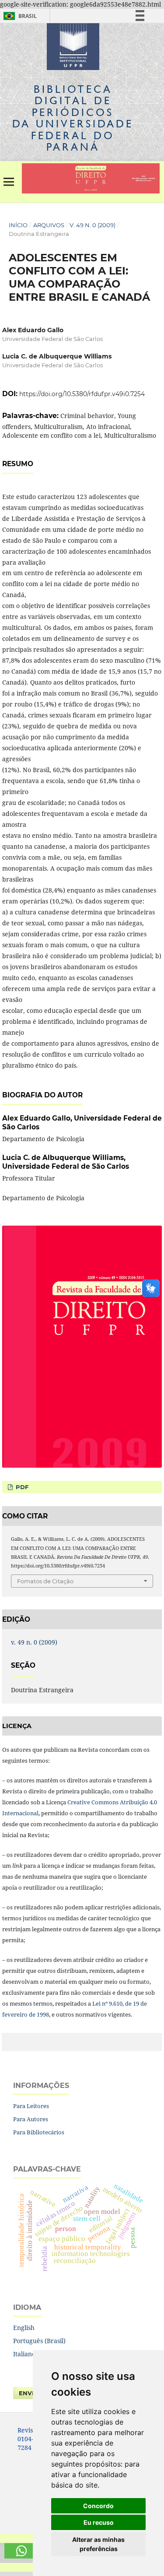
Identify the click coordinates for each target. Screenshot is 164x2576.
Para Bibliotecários (39, 2132)
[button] (22, 2551)
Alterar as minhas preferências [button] (98, 2544)
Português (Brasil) (39, 2341)
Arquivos (49, 225)
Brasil (19, 16)
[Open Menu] (9, 182)
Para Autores (31, 2119)
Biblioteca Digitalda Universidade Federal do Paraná (73, 118)
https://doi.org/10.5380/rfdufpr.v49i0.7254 (82, 394)
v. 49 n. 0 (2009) (92, 225)
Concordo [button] (98, 2506)
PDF (21, 1487)
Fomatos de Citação (45, 1581)
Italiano (24, 2354)
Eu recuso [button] (99, 2522)
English (24, 2328)
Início (18, 225)
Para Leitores (31, 2106)
